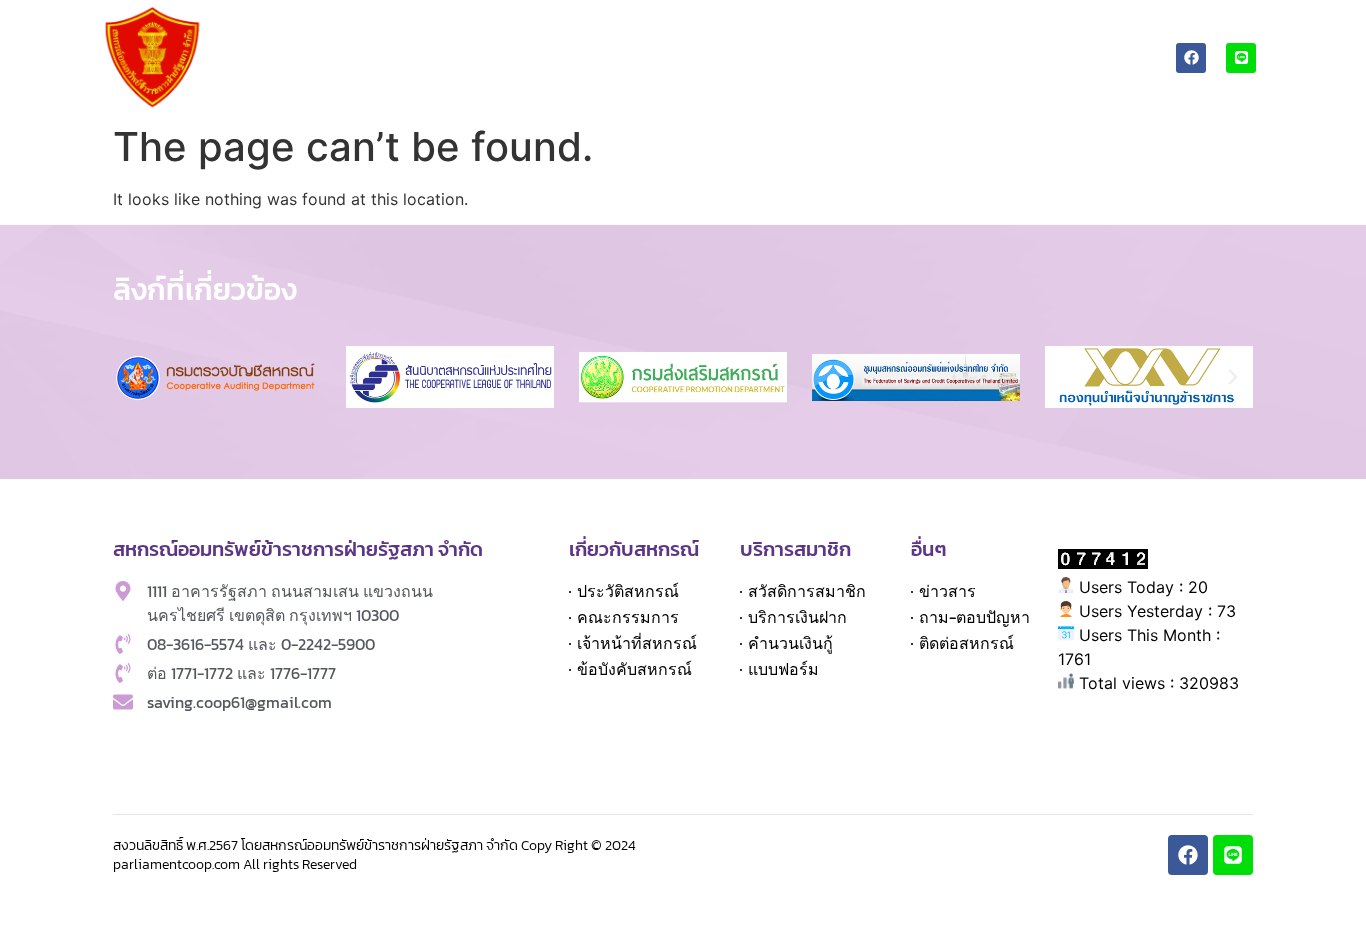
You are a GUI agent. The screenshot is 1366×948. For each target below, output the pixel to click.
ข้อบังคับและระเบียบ (704, 34)
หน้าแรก (301, 34)
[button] (133, 377)
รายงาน (1003, 34)
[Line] (1241, 58)
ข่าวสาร (1093, 80)
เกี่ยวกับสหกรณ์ (389, 34)
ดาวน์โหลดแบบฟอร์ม (873, 34)
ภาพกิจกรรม (1105, 34)
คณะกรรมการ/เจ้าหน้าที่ (527, 34)
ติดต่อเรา (1024, 80)
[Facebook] (1191, 58)
